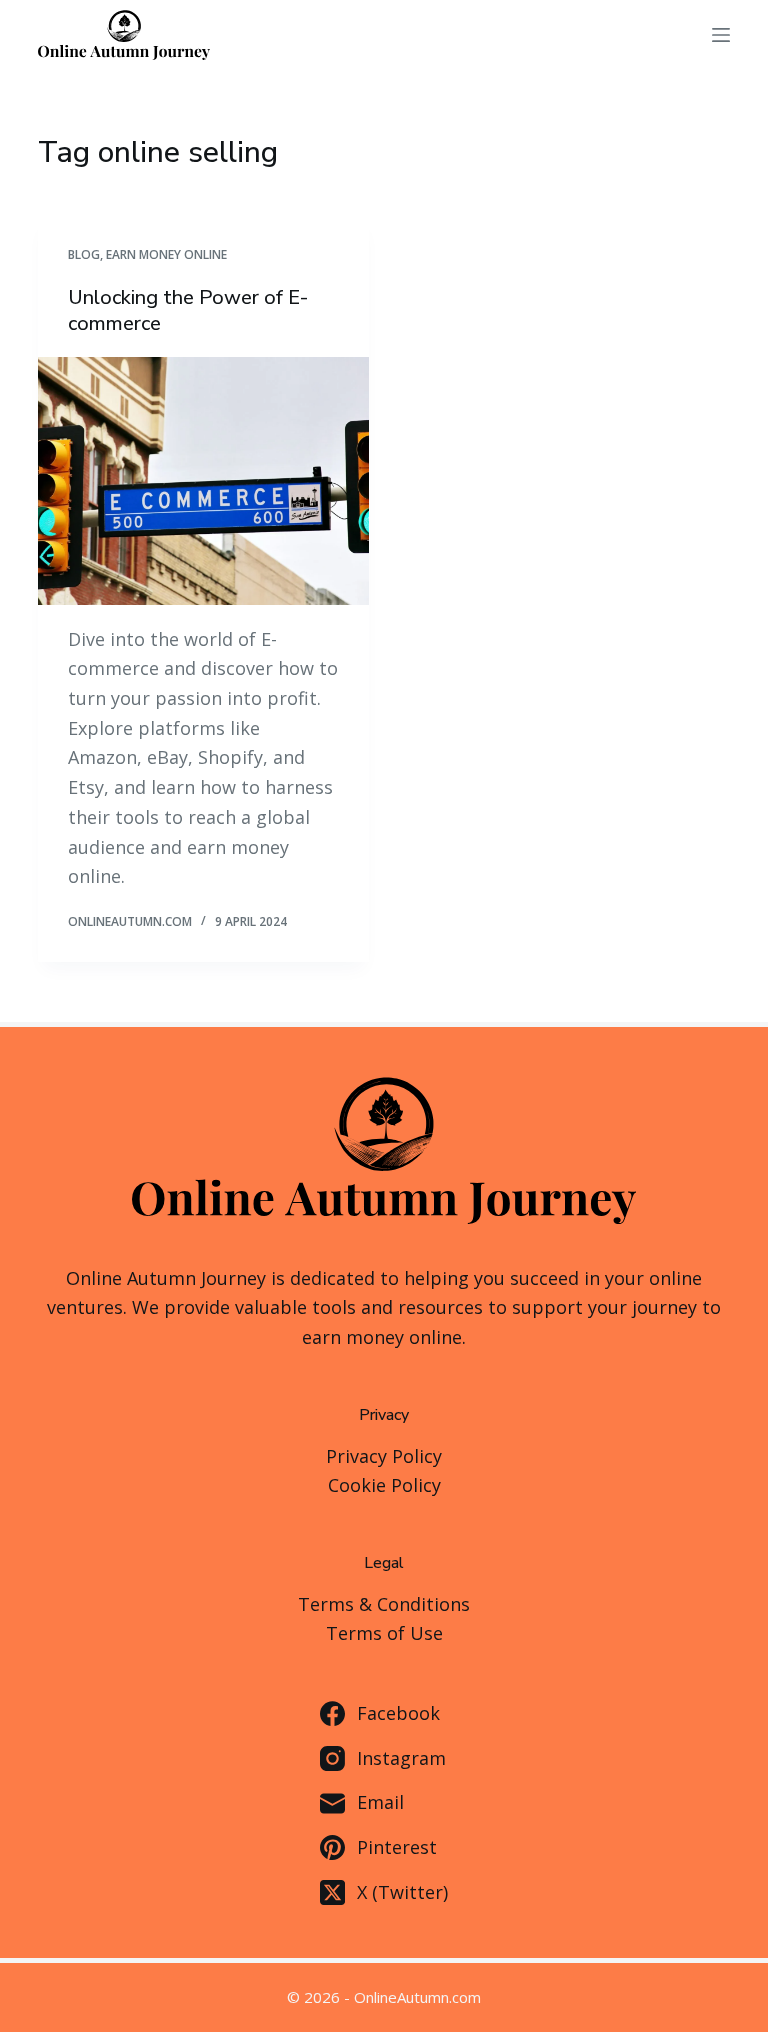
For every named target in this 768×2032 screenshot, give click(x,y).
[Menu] (721, 35)
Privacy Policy (384, 1456)
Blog (84, 254)
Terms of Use (384, 1633)
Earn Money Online (166, 254)
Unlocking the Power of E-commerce (188, 310)
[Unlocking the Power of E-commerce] (203, 481)
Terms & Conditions (384, 1604)
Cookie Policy (384, 1485)
